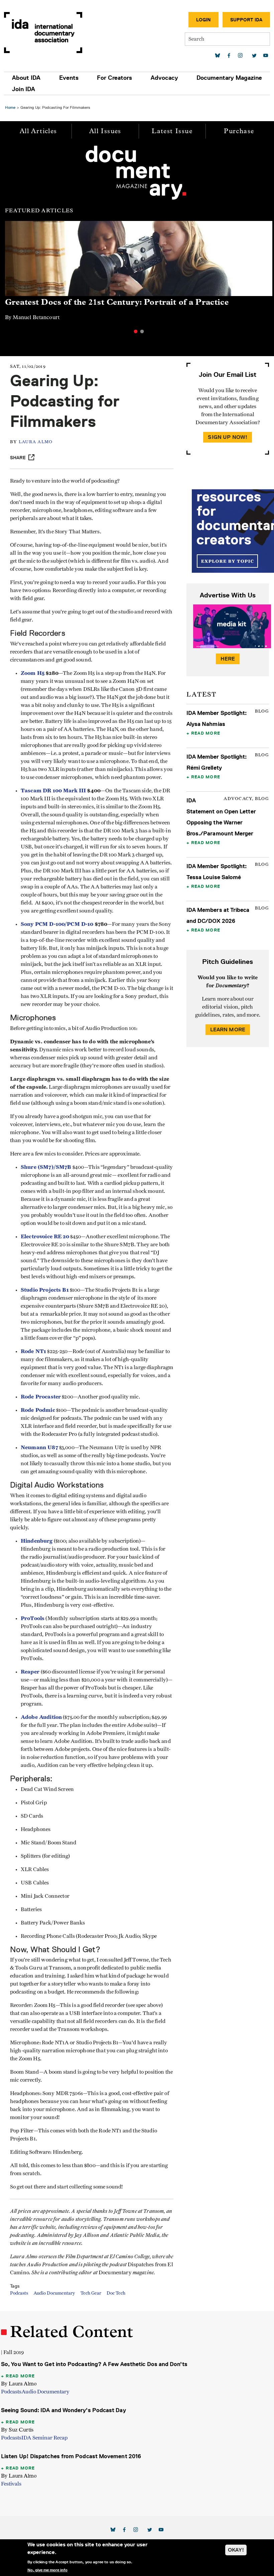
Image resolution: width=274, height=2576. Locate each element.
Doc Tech (116, 2293)
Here (228, 659)
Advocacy (164, 78)
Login (203, 20)
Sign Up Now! (228, 437)
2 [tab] (142, 331)
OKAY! (236, 2550)
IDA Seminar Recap (44, 2438)
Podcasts (19, 2293)
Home (10, 107)
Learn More (228, 1029)
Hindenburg (37, 1541)
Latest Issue (172, 131)
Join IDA (24, 89)
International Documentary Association (43, 33)
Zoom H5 (33, 673)
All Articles (38, 131)
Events (69, 78)
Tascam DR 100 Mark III (53, 791)
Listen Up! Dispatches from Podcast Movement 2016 (71, 2456)
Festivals (11, 2484)
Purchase (239, 131)
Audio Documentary (54, 2293)
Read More (206, 733)
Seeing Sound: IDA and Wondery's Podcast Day (63, 2410)
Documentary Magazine (229, 78)
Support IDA (246, 20)
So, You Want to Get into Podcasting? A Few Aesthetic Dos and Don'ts (94, 2364)
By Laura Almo (19, 2384)
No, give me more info (47, 2570)
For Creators (114, 78)
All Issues (105, 131)
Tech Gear (91, 2293)
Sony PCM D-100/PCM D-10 (57, 924)
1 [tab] (136, 331)
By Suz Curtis (17, 2430)
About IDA (26, 78)
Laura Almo (36, 442)
